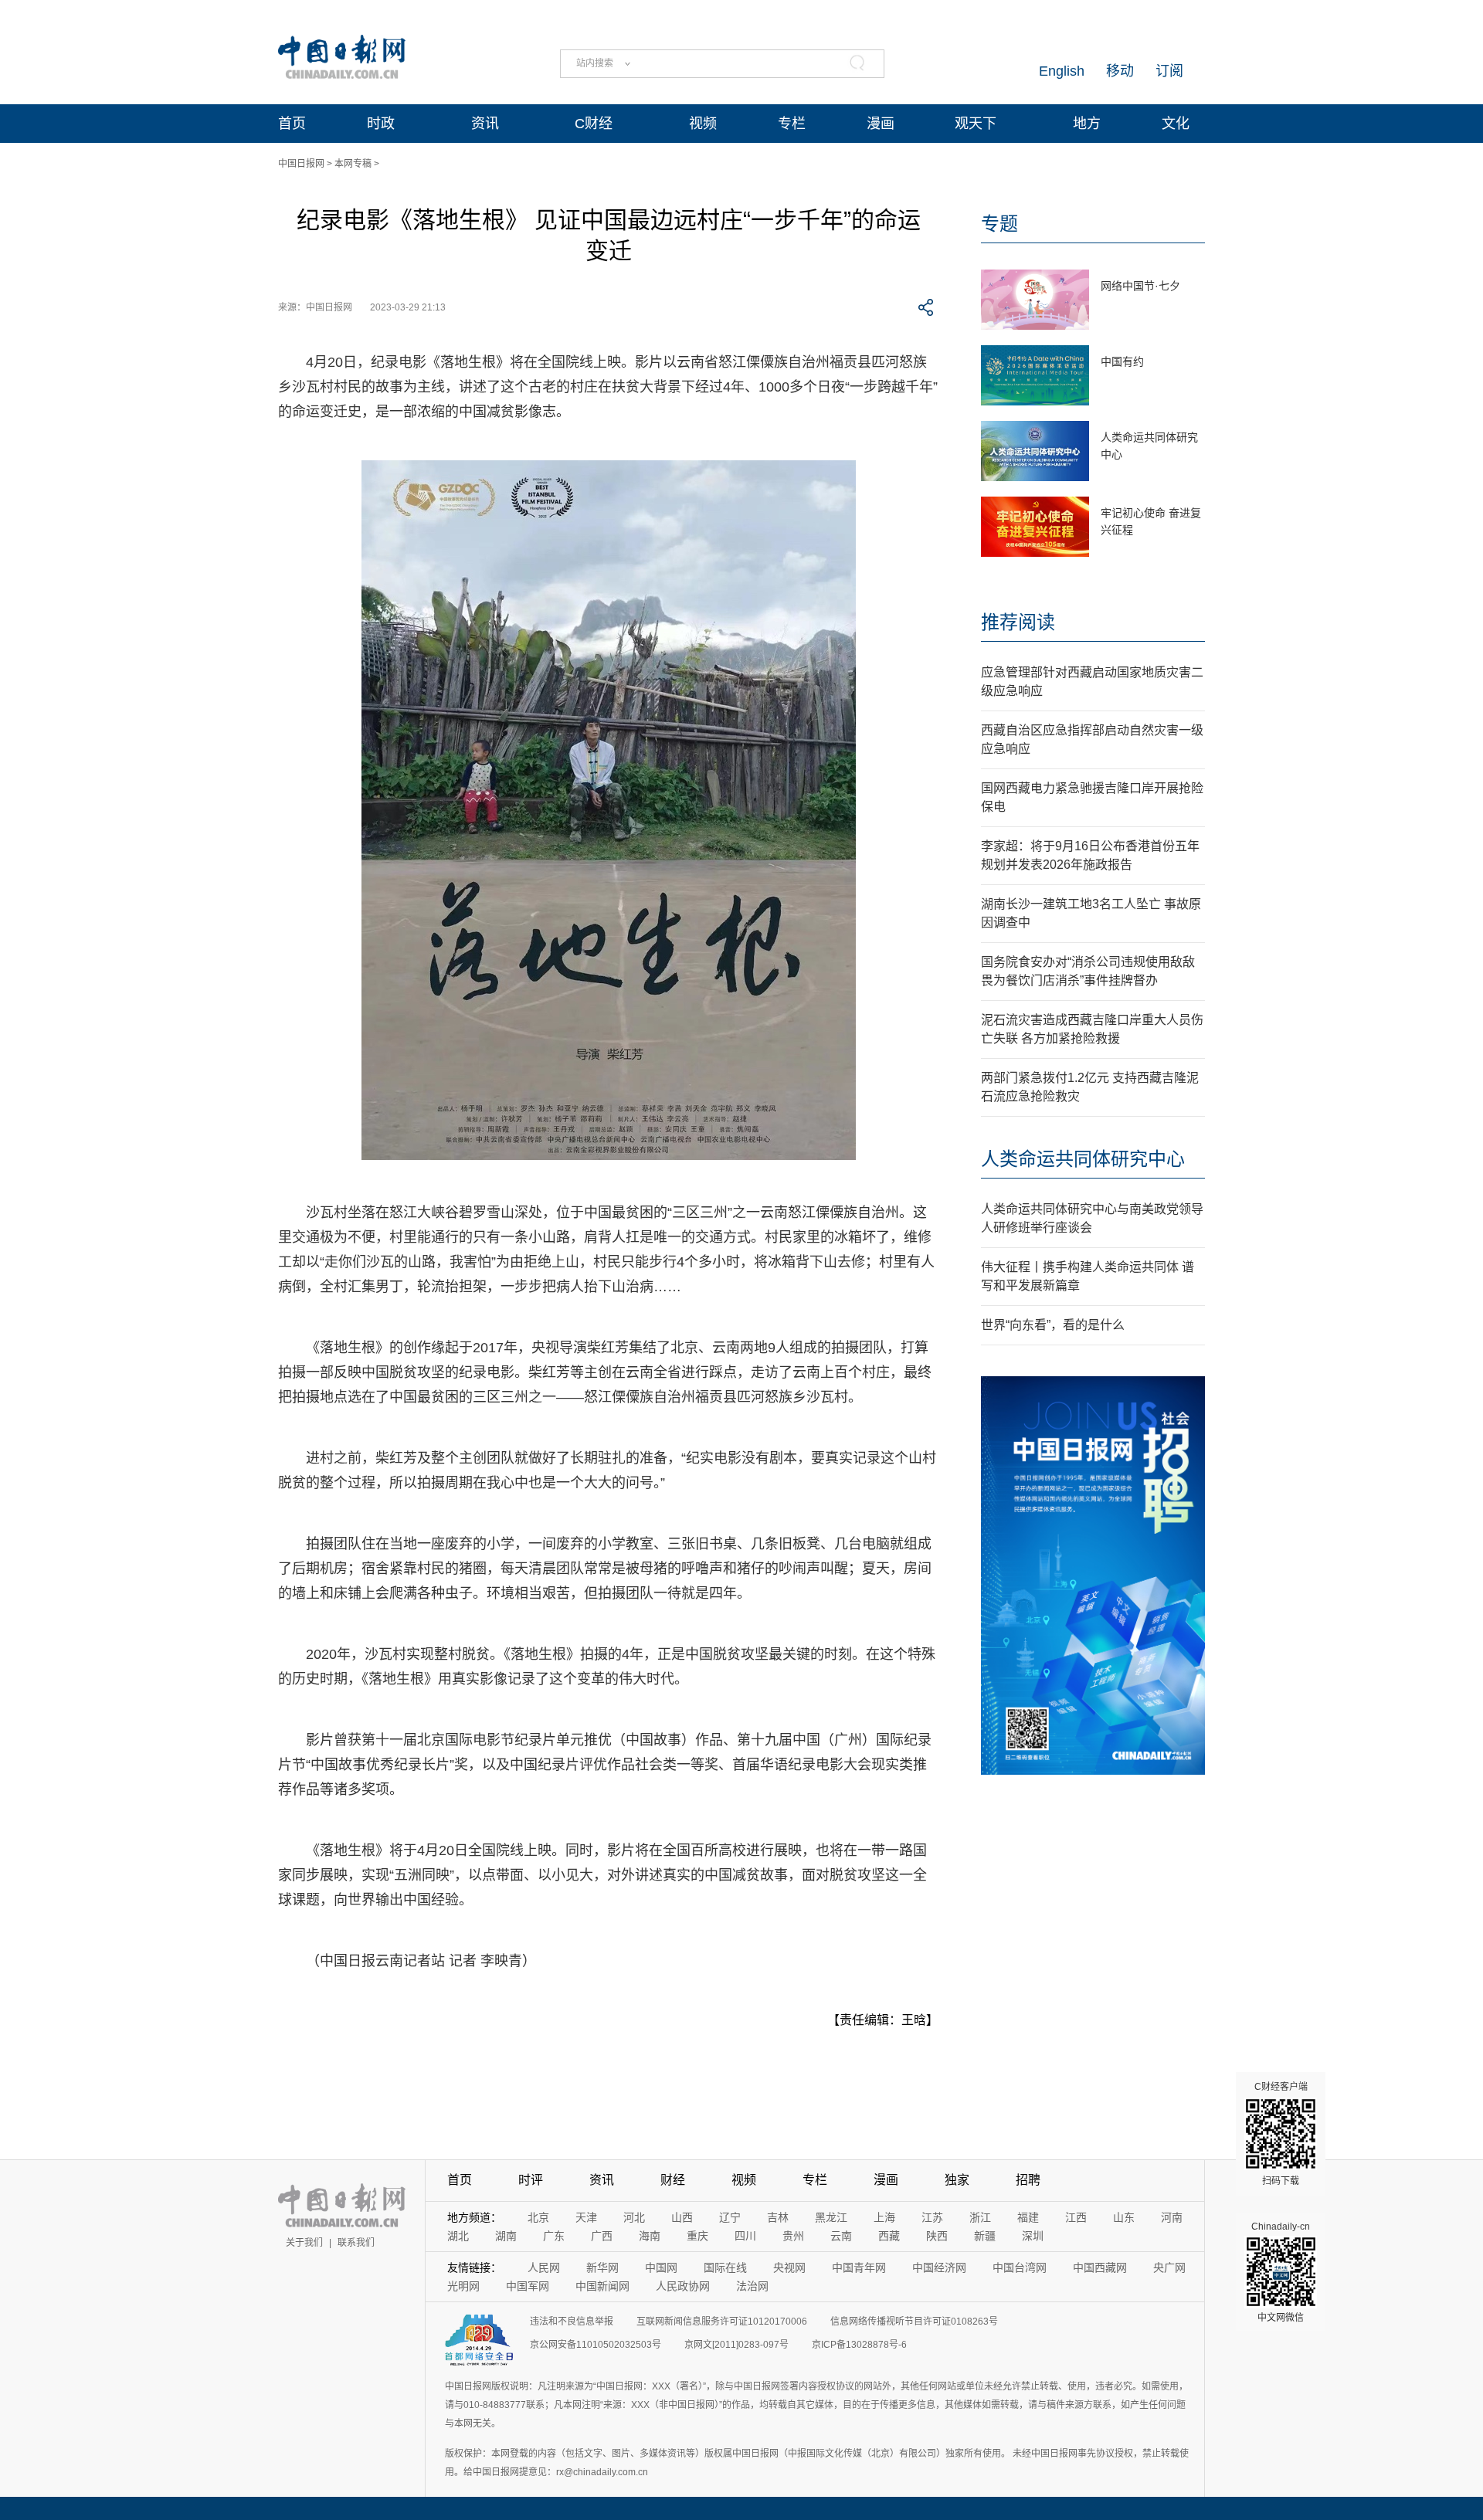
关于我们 (304, 2243)
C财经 (594, 124)
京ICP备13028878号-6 (859, 2345)
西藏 (889, 2236)
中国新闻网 (602, 2286)
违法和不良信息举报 (572, 2322)
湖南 (506, 2236)
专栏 (792, 124)
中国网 (661, 2267)
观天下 (976, 124)
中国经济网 (939, 2267)
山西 (682, 2217)
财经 (673, 2180)
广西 (602, 2236)
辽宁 (730, 2217)
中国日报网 (301, 164)
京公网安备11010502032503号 (596, 2345)
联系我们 (356, 2243)
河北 (634, 2217)
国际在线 (725, 2267)
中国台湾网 (1020, 2267)
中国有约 (1122, 361)
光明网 (463, 2286)
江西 (1076, 2217)
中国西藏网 (1100, 2267)
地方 (1087, 124)
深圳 (1033, 2236)
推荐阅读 (1018, 622)
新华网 (602, 2267)
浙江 (980, 2217)
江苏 (932, 2217)
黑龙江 (831, 2217)
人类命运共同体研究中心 (1083, 1159)
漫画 (881, 124)
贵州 (793, 2236)
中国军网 (528, 2286)
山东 (1124, 2217)
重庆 (697, 2236)
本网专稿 (353, 164)
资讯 (485, 124)
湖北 (458, 2236)
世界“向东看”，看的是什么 (1053, 1325)
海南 (650, 2236)
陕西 (937, 2236)
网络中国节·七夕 (1140, 286)
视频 (703, 124)
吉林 (778, 2217)
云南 (841, 2236)
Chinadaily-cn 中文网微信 (1281, 2272)
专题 (999, 224)
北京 (538, 2217)
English (1062, 71)
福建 (1028, 2217)
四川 (745, 2236)
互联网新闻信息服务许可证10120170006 (722, 2322)
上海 (884, 2217)
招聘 (1028, 2180)
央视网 (789, 2267)
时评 (531, 2180)
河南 (1172, 2217)
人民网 (544, 2267)
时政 (381, 124)
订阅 (1169, 71)
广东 (554, 2236)
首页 (292, 124)
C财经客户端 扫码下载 (1281, 2134)
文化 (1176, 124)
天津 (586, 2217)
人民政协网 (683, 2286)
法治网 (752, 2286)
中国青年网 (859, 2267)
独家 (957, 2180)
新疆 (985, 2236)
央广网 (1169, 2267)
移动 (1120, 71)
